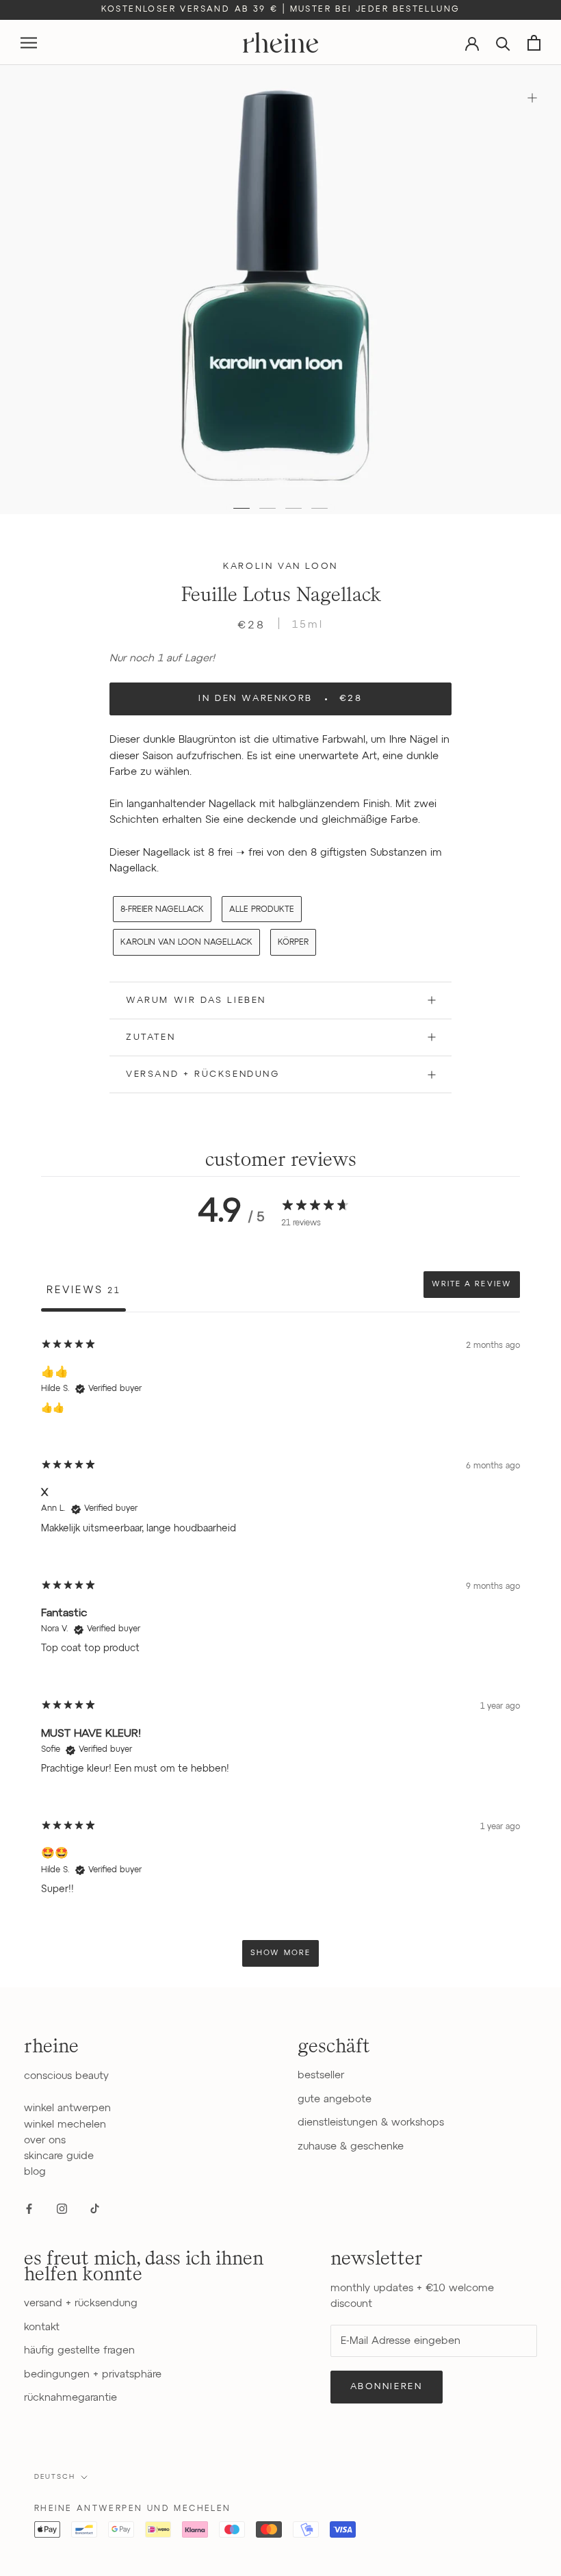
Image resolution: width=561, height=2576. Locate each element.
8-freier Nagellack (162, 910)
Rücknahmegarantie (70, 2398)
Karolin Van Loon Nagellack (186, 943)
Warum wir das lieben (196, 1000)
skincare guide (59, 2156)
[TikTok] (95, 2209)
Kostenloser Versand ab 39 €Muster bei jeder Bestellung (281, 10)
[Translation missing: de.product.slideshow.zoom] (532, 98)
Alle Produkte (262, 910)
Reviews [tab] (83, 1290)
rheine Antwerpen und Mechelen (133, 2509)
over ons (45, 2140)
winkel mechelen (65, 2125)
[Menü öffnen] (29, 43)
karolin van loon (280, 566)
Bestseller (321, 2075)
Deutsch (55, 2477)
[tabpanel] (280, 1652)
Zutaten (151, 1037)
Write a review (472, 1284)
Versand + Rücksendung (203, 1074)
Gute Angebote (335, 2099)
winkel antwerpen (67, 2108)
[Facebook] (29, 2209)
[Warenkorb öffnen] (534, 43)
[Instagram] (62, 2209)
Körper (293, 943)
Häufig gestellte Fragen (79, 2350)
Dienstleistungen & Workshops (371, 2122)
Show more (280, 1953)
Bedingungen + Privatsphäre (93, 2374)
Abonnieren (387, 2387)
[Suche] (503, 43)
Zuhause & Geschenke (351, 2146)
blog (35, 2172)
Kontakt (42, 2327)
